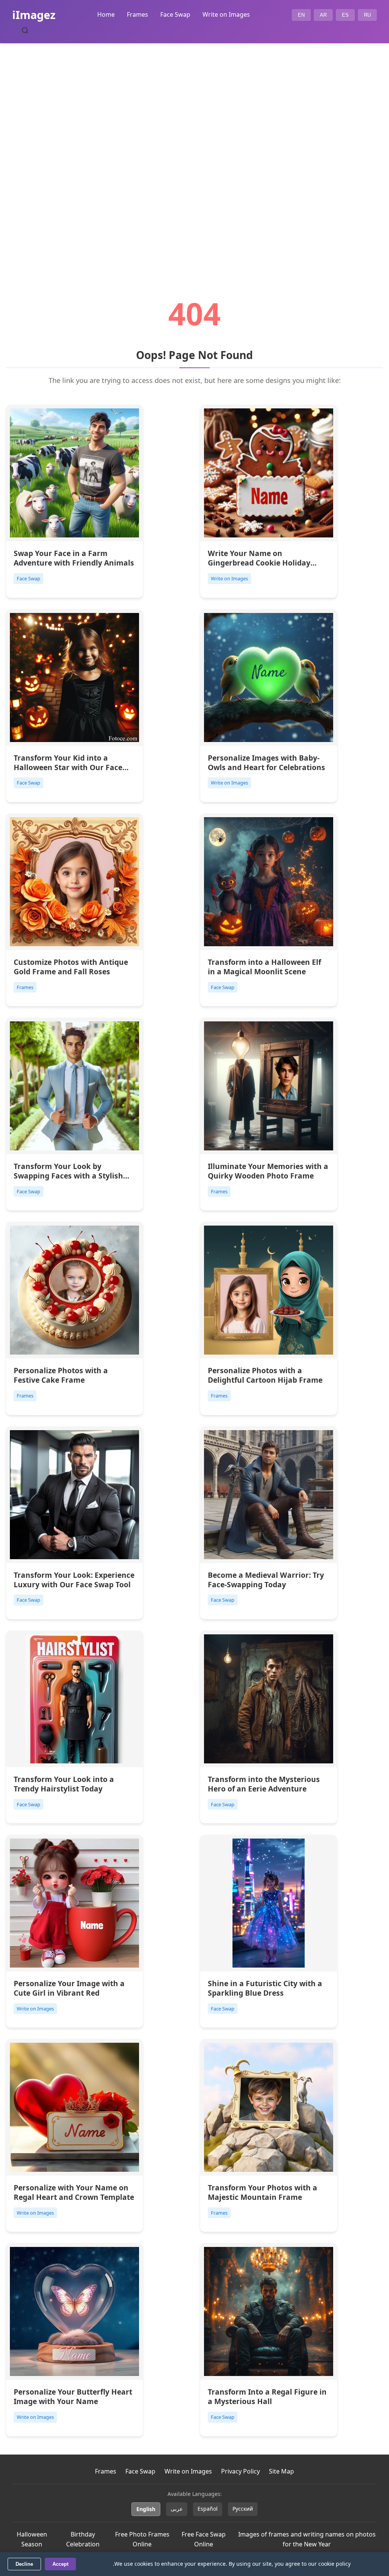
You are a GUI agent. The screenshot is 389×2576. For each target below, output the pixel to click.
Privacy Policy (240, 2471)
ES (345, 15)
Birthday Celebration (83, 2539)
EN (301, 15)
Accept (60, 2564)
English (146, 2509)
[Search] (25, 30)
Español (208, 2509)
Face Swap (175, 14)
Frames (138, 14)
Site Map (281, 2471)
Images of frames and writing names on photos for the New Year (307, 2539)
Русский (243, 2509)
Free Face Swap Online (204, 2539)
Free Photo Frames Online (142, 2539)
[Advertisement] (194, 150)
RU (367, 15)
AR (323, 15)
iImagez (34, 15)
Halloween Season (32, 2539)
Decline (24, 2564)
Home (106, 14)
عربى (177, 2509)
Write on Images (226, 14)
